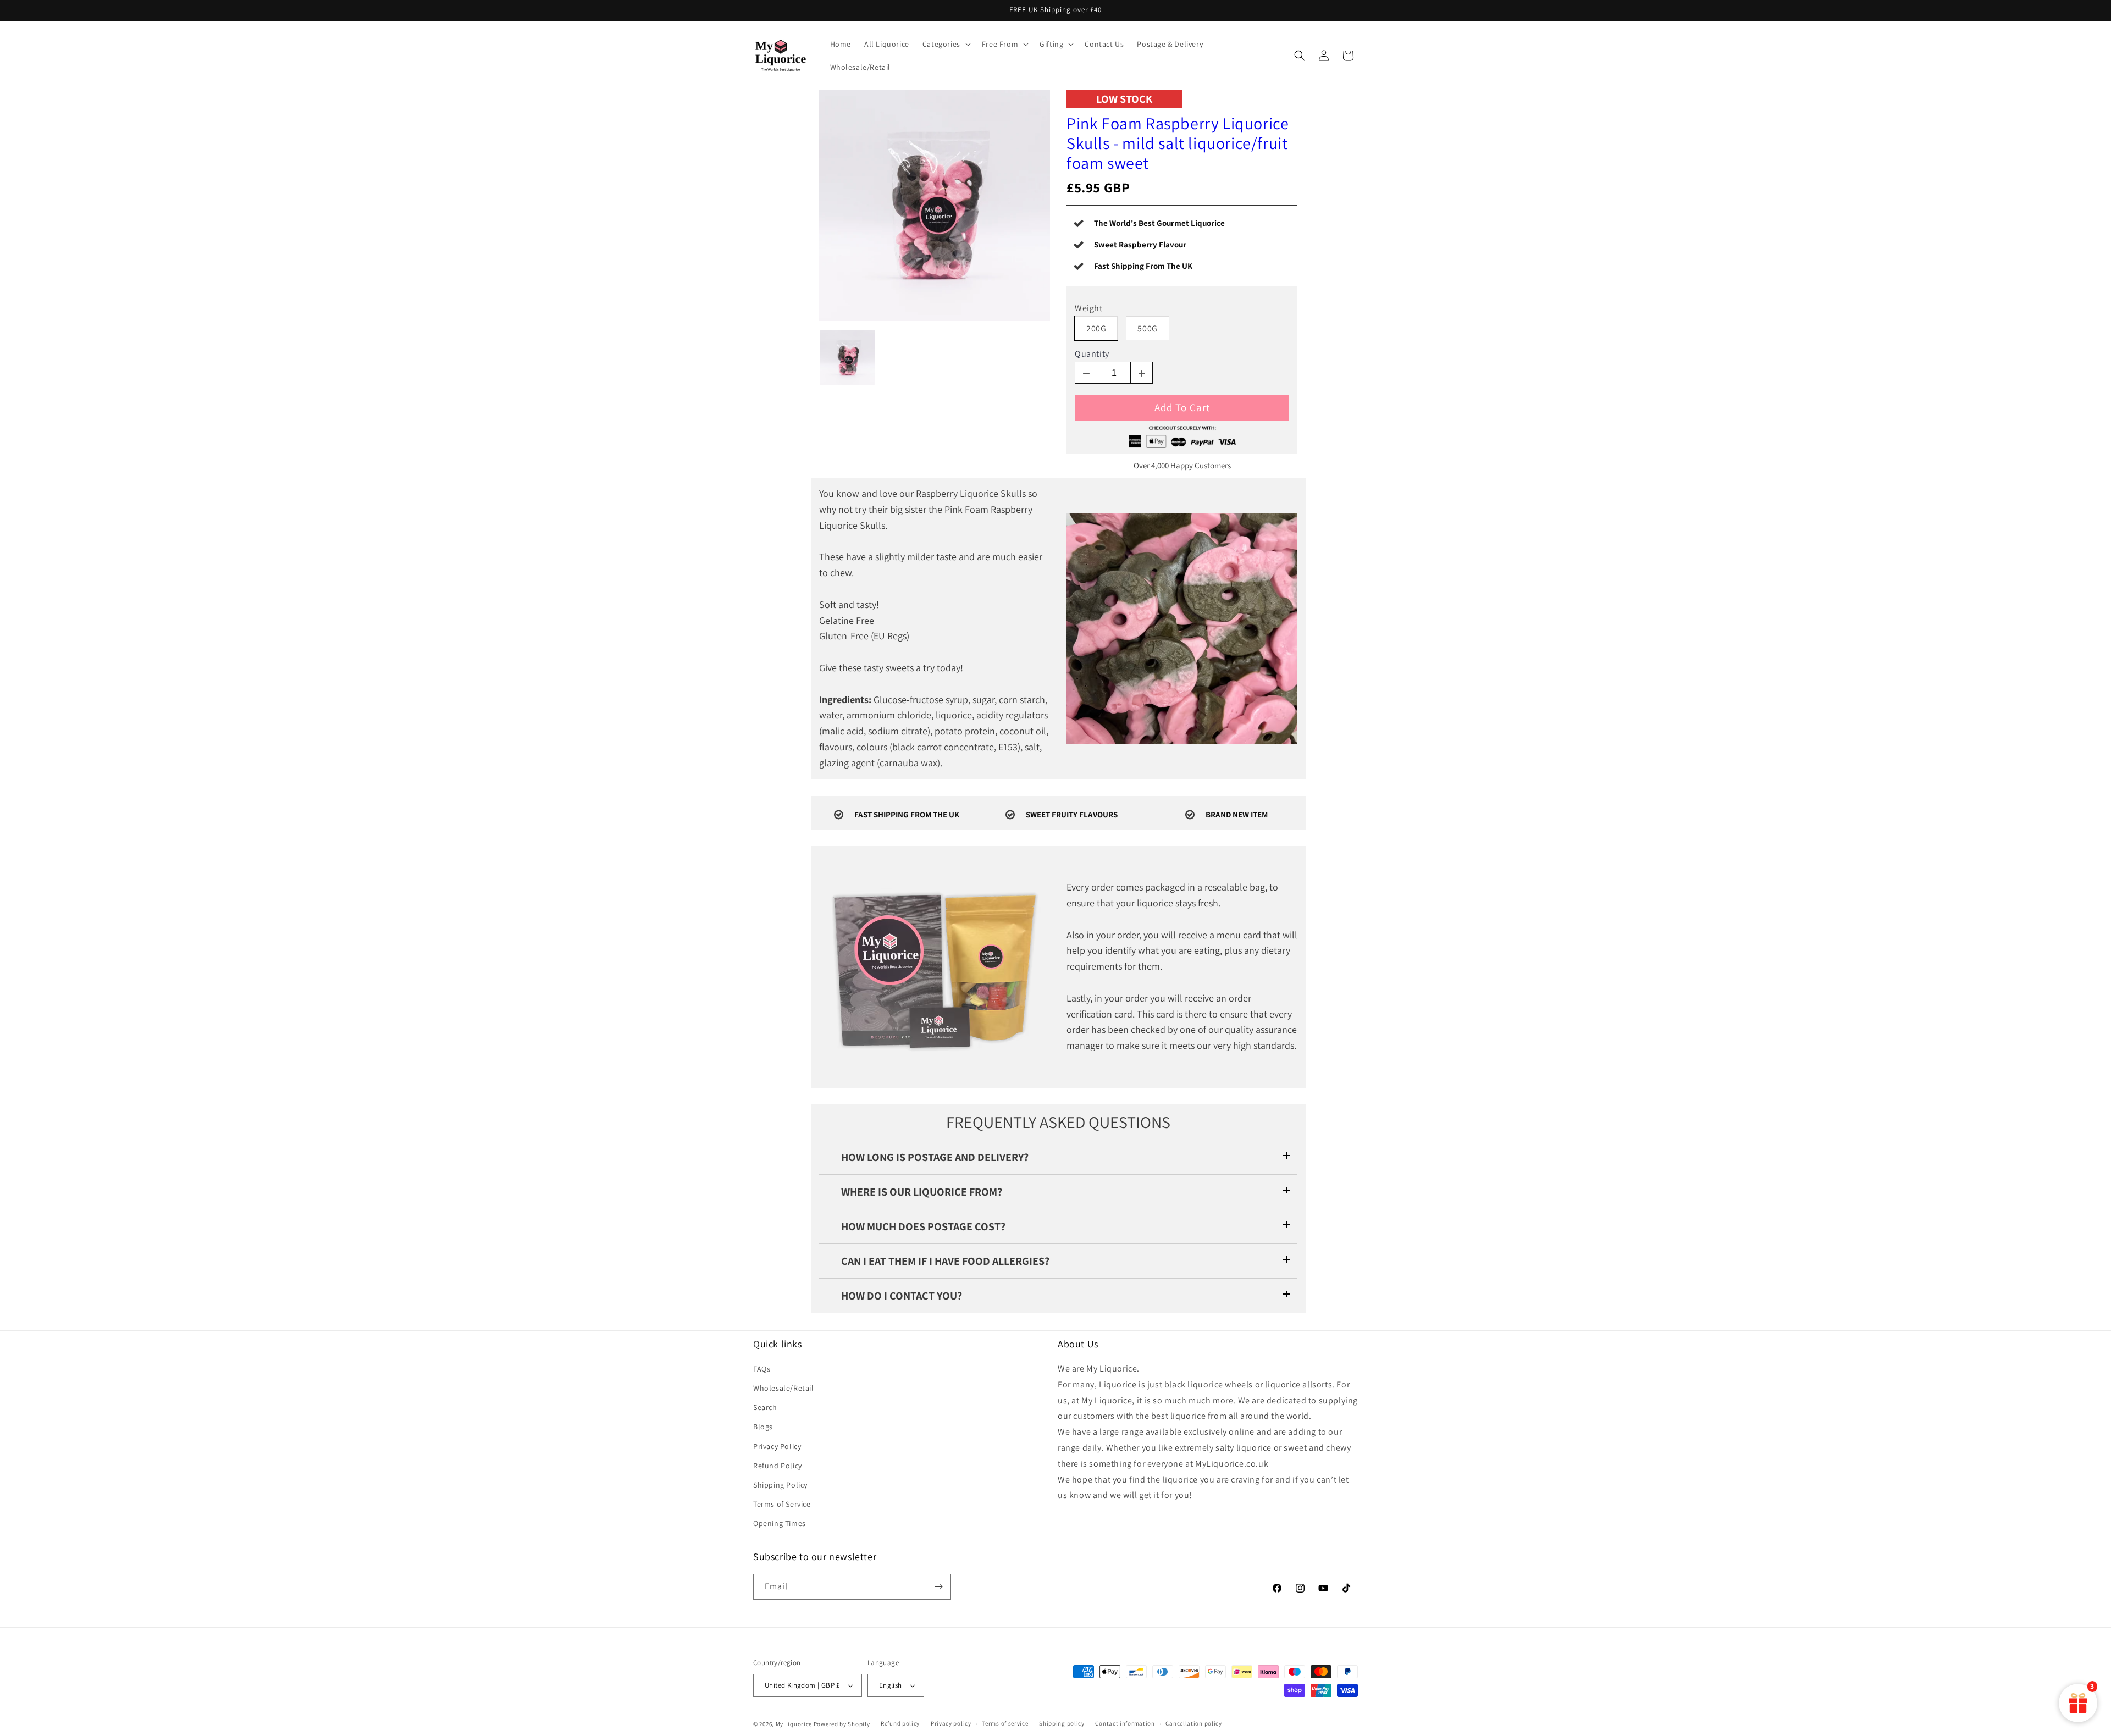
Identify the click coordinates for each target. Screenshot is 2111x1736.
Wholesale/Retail (784, 1388)
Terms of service (1005, 1723)
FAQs (762, 1369)
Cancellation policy (1193, 1723)
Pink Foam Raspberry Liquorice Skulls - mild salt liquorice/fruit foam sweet (1178, 143)
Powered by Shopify (842, 1724)
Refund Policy (778, 1466)
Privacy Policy (777, 1446)
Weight (1089, 308)
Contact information (1125, 1723)
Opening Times (780, 1524)
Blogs (763, 1427)
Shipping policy (1062, 1723)
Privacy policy (951, 1723)
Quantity (1092, 354)
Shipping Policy (780, 1485)
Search (765, 1407)
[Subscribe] (938, 1587)
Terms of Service (782, 1504)
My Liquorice (794, 1724)
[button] (946, 44)
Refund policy (900, 1723)
